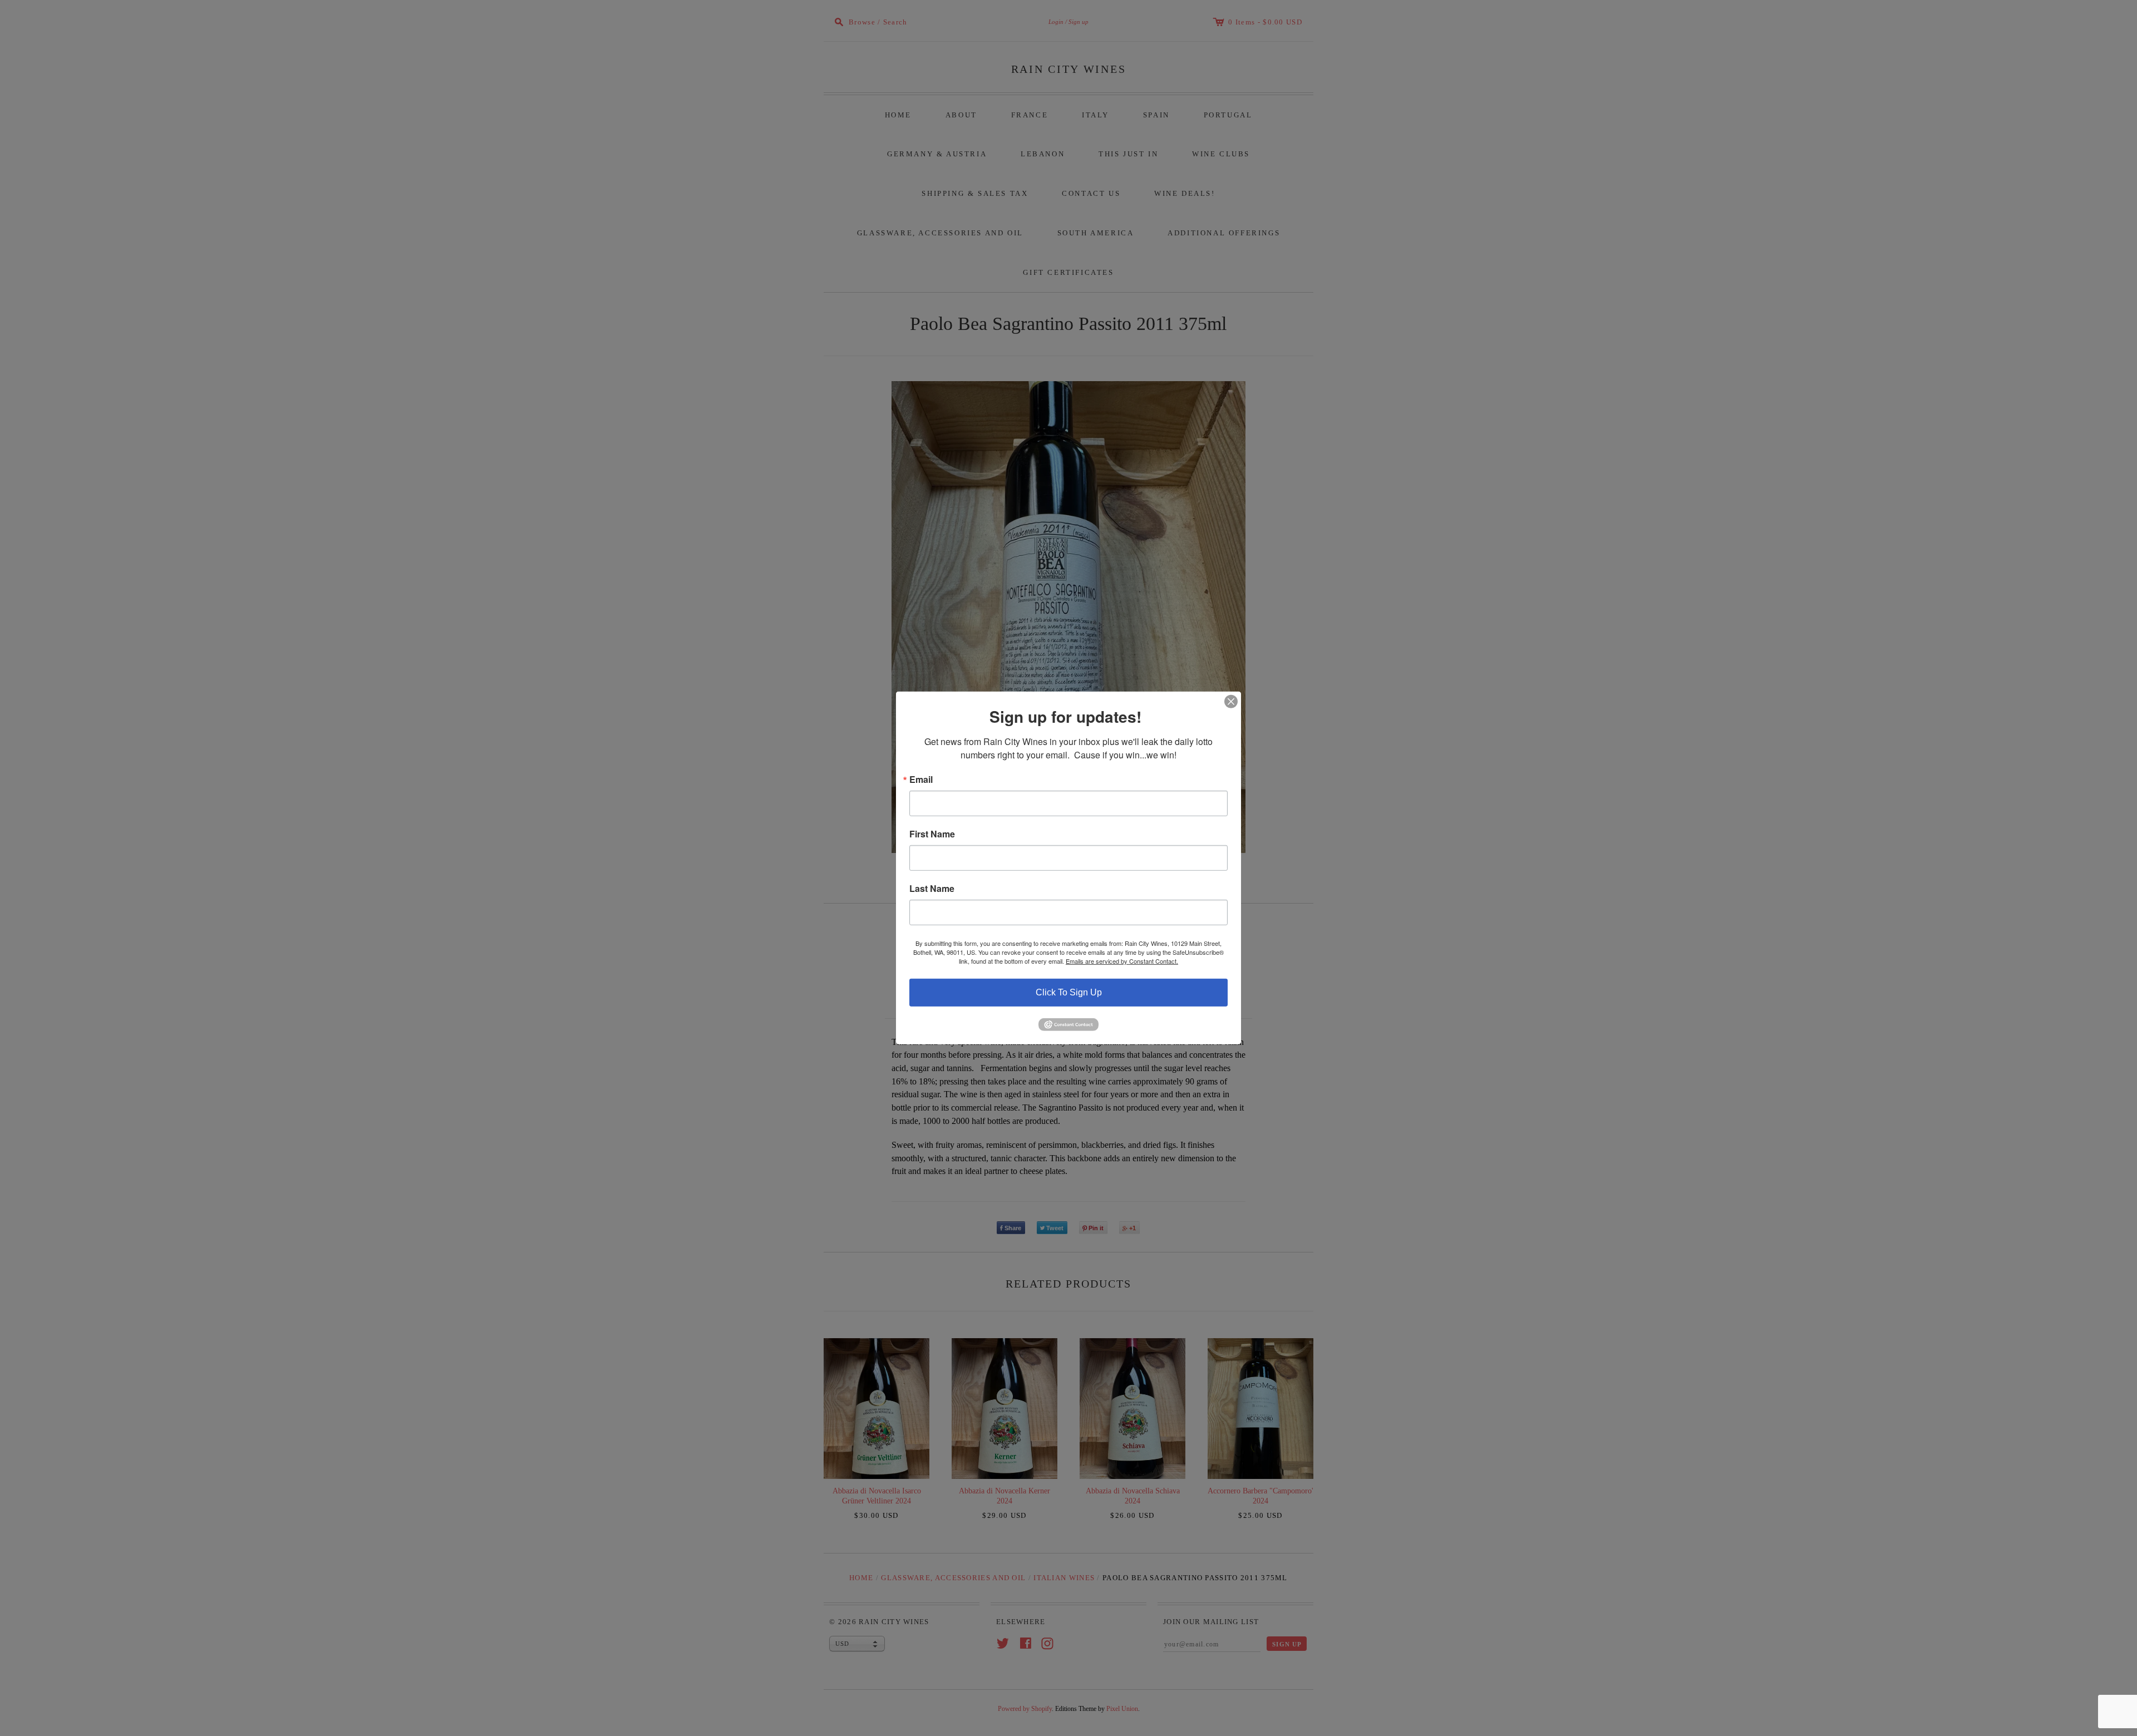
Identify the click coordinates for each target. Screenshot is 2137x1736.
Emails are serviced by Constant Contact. (1122, 961)
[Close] (1231, 702)
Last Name (932, 889)
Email (921, 780)
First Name (932, 834)
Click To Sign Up (1069, 992)
